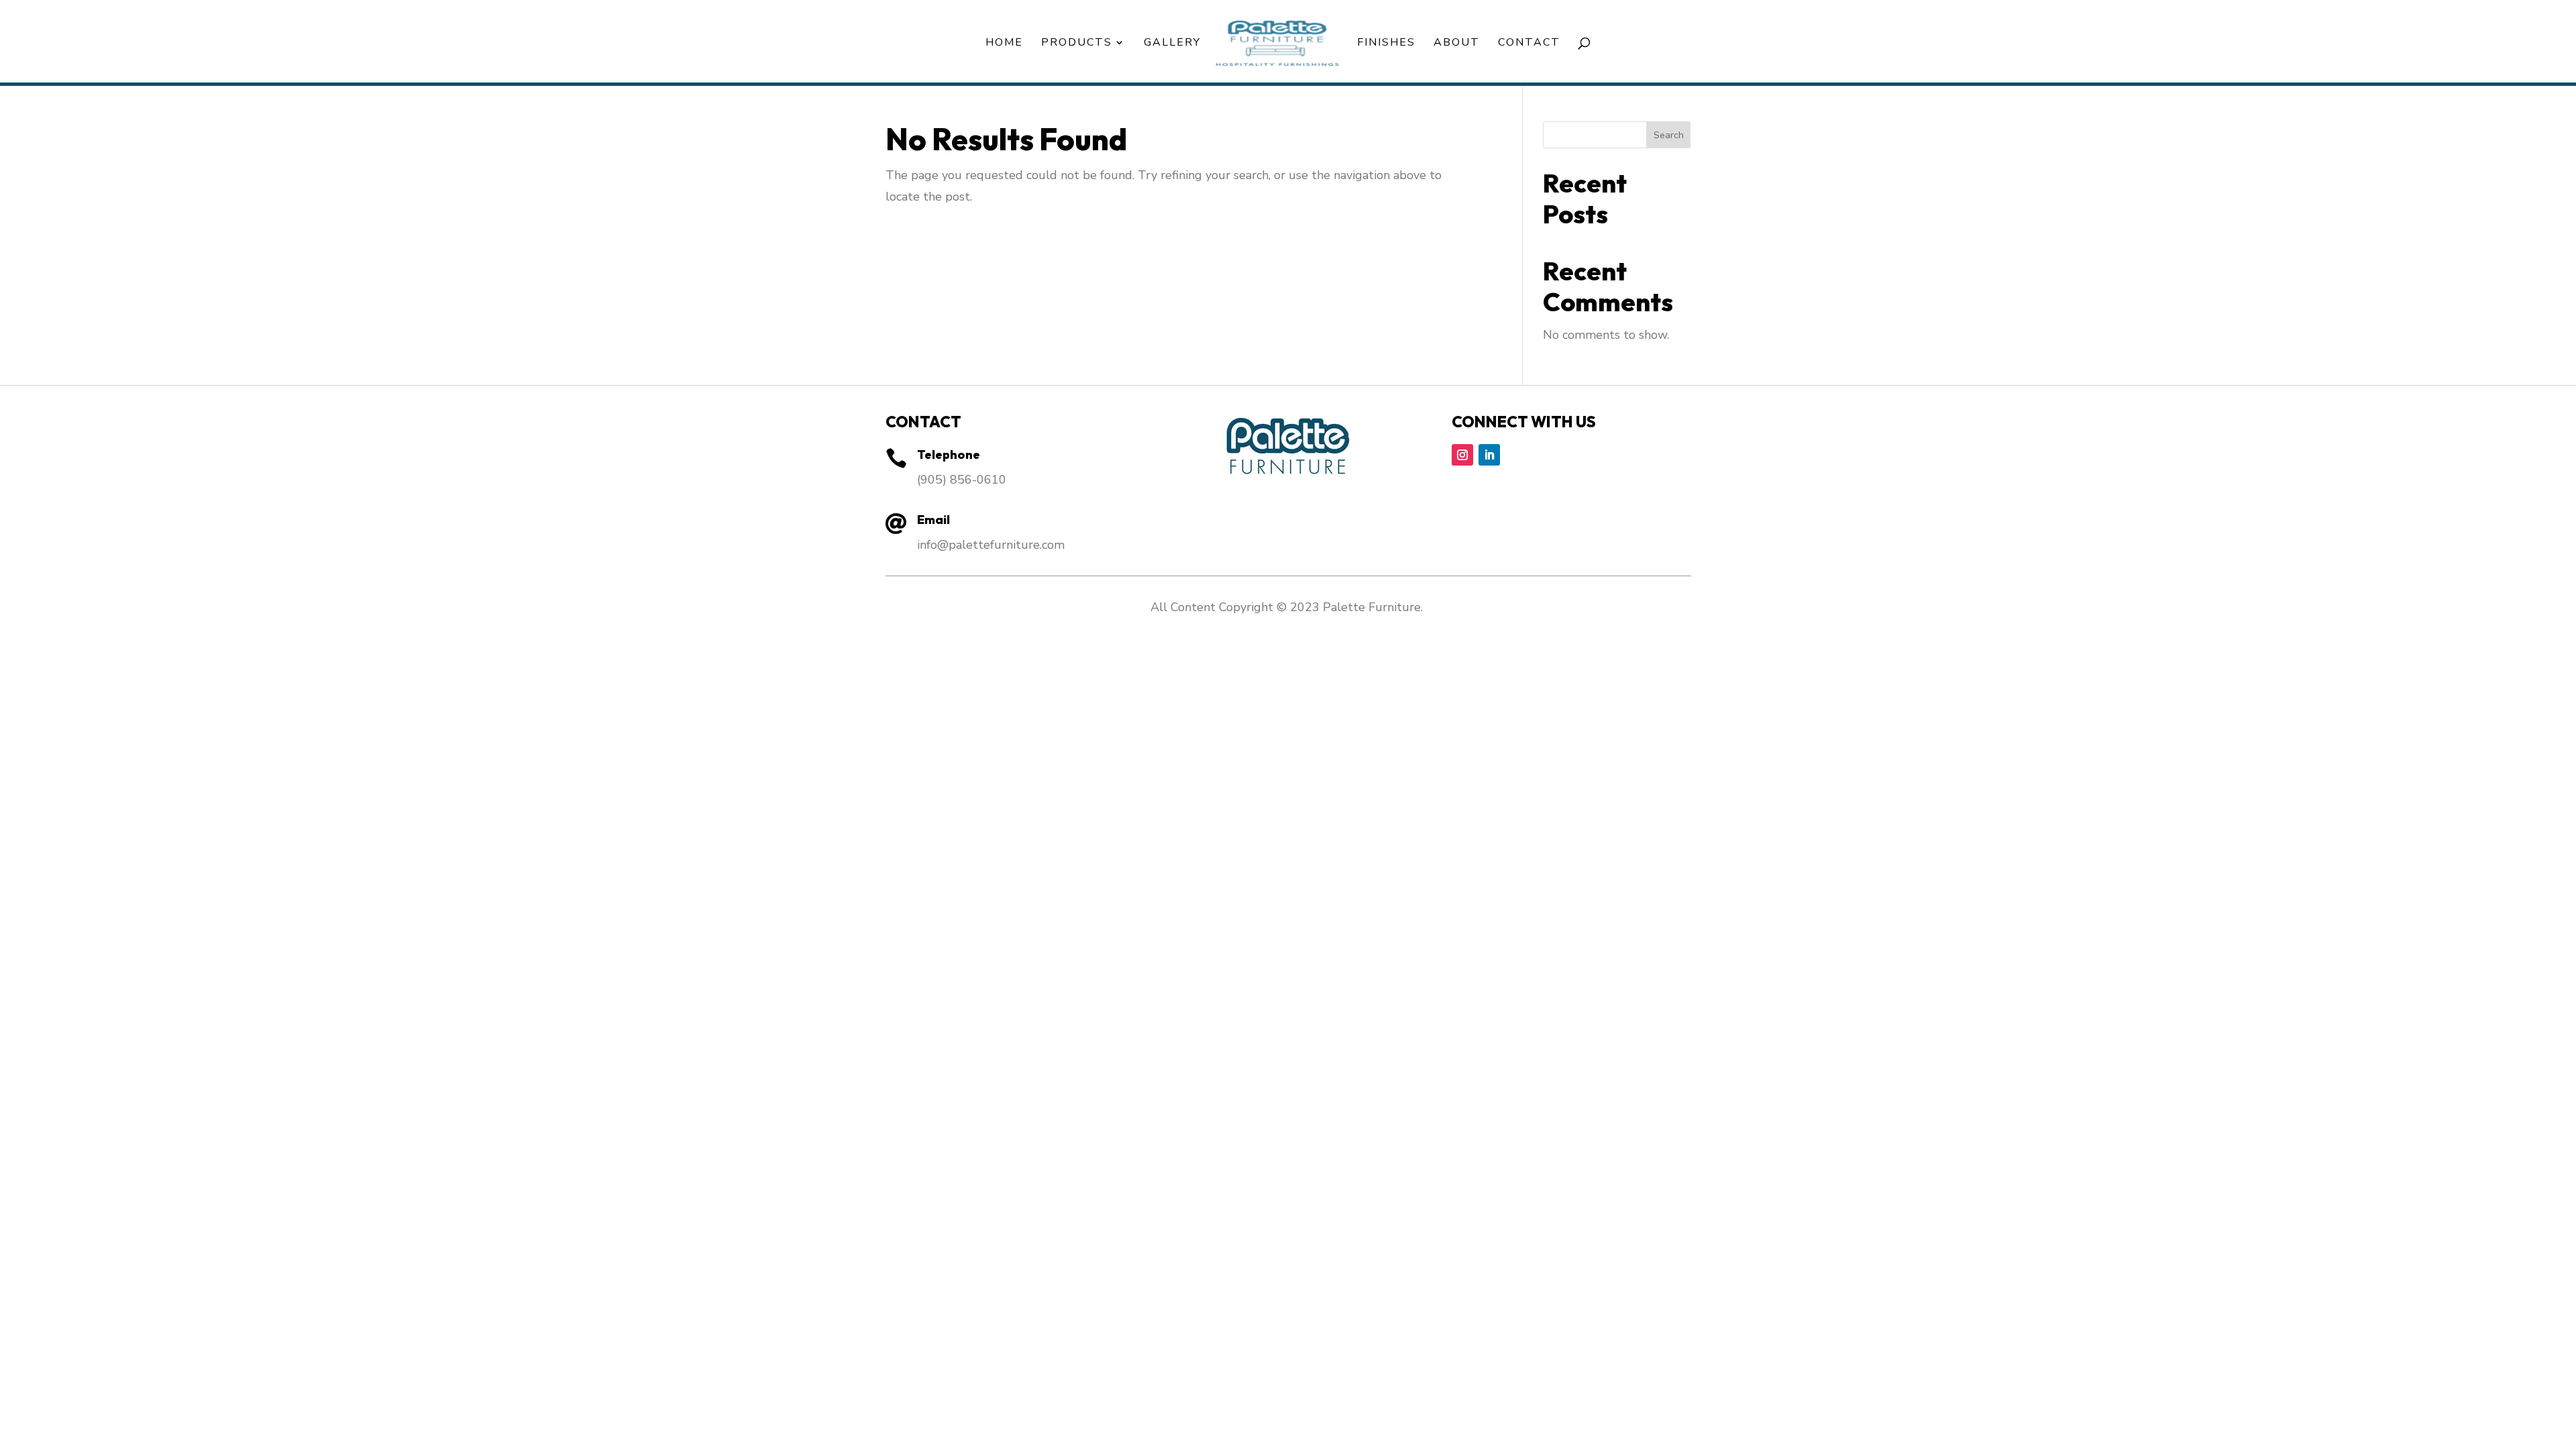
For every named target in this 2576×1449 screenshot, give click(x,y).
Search (1669, 135)
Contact (1529, 44)
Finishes (1386, 44)
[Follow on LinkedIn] (1489, 455)
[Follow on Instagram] (1462, 455)
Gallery (1172, 44)
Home (1004, 44)
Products (1077, 44)
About (1457, 44)
